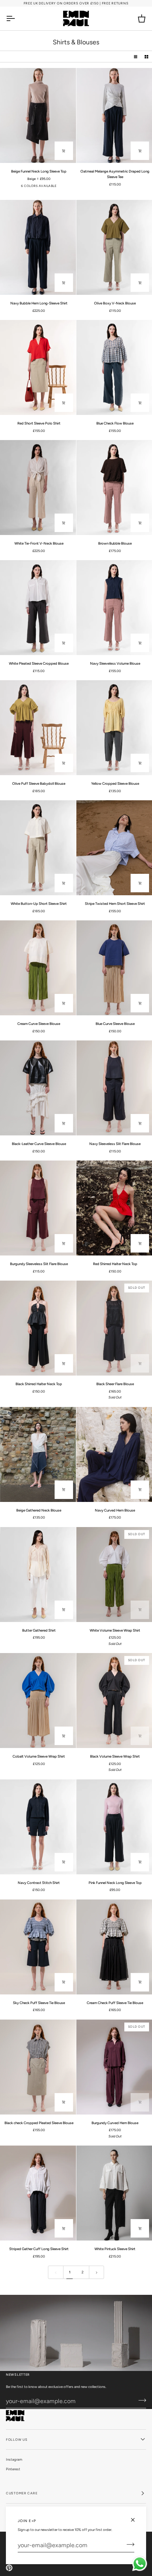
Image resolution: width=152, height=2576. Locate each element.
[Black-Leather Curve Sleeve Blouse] (38, 1088)
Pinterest (13, 2469)
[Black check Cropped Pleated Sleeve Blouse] (38, 2067)
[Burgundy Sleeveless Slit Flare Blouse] (38, 1208)
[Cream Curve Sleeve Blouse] (38, 968)
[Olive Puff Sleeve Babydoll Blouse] (38, 728)
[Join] (128, 2544)
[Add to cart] (140, 403)
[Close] (136, 2520)
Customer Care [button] (22, 2493)
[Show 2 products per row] (146, 57)
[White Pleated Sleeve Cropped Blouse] (38, 608)
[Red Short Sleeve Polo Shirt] (38, 367)
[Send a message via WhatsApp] (140, 2564)
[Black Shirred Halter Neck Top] (38, 1328)
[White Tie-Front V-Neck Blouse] (38, 488)
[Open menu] (17, 18)
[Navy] (11, 188)
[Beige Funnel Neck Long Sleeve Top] (38, 115)
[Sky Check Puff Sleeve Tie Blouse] (38, 1947)
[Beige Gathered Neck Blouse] (38, 1454)
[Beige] (57, 188)
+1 (66, 189)
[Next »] (97, 2272)
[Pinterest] (9, 2568)
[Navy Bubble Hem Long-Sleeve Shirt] (38, 247)
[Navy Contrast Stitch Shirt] (38, 1827)
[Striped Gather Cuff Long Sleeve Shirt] (38, 2193)
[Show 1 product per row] (136, 57)
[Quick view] (64, 151)
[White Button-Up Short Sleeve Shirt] (38, 848)
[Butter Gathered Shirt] (38, 1575)
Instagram (14, 2459)
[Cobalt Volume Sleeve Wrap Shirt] (38, 1701)
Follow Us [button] (17, 2439)
